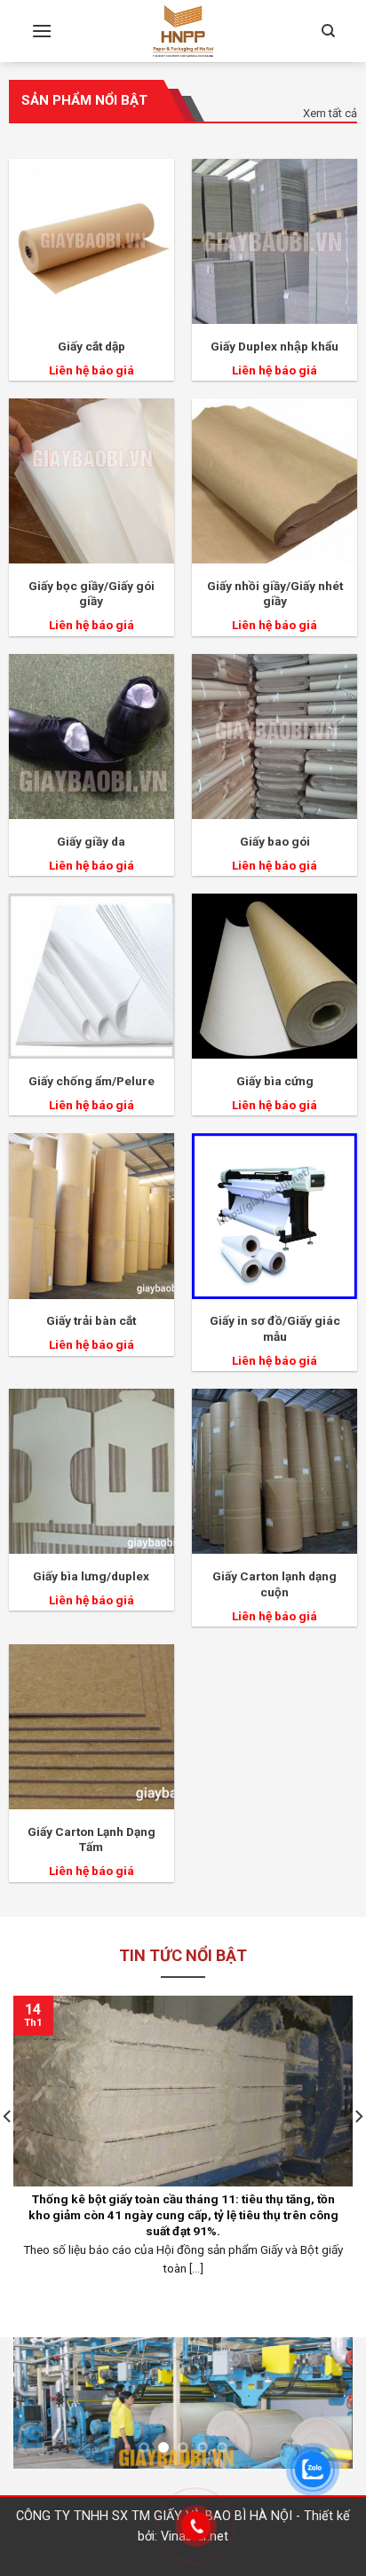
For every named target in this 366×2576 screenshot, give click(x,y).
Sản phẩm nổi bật (84, 100)
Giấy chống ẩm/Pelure (91, 1081)
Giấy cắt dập (91, 346)
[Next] (323, 2407)
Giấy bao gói (275, 841)
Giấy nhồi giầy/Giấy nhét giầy (275, 594)
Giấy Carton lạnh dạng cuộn (274, 1584)
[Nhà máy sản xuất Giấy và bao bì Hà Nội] (183, 31)
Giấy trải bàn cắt (91, 1320)
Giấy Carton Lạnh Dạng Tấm (91, 1839)
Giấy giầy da (91, 841)
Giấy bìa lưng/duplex (91, 1576)
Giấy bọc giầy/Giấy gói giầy (91, 594)
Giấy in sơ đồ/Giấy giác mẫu (275, 1328)
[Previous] (43, 2407)
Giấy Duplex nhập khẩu (274, 346)
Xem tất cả (330, 113)
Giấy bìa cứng (275, 1081)
